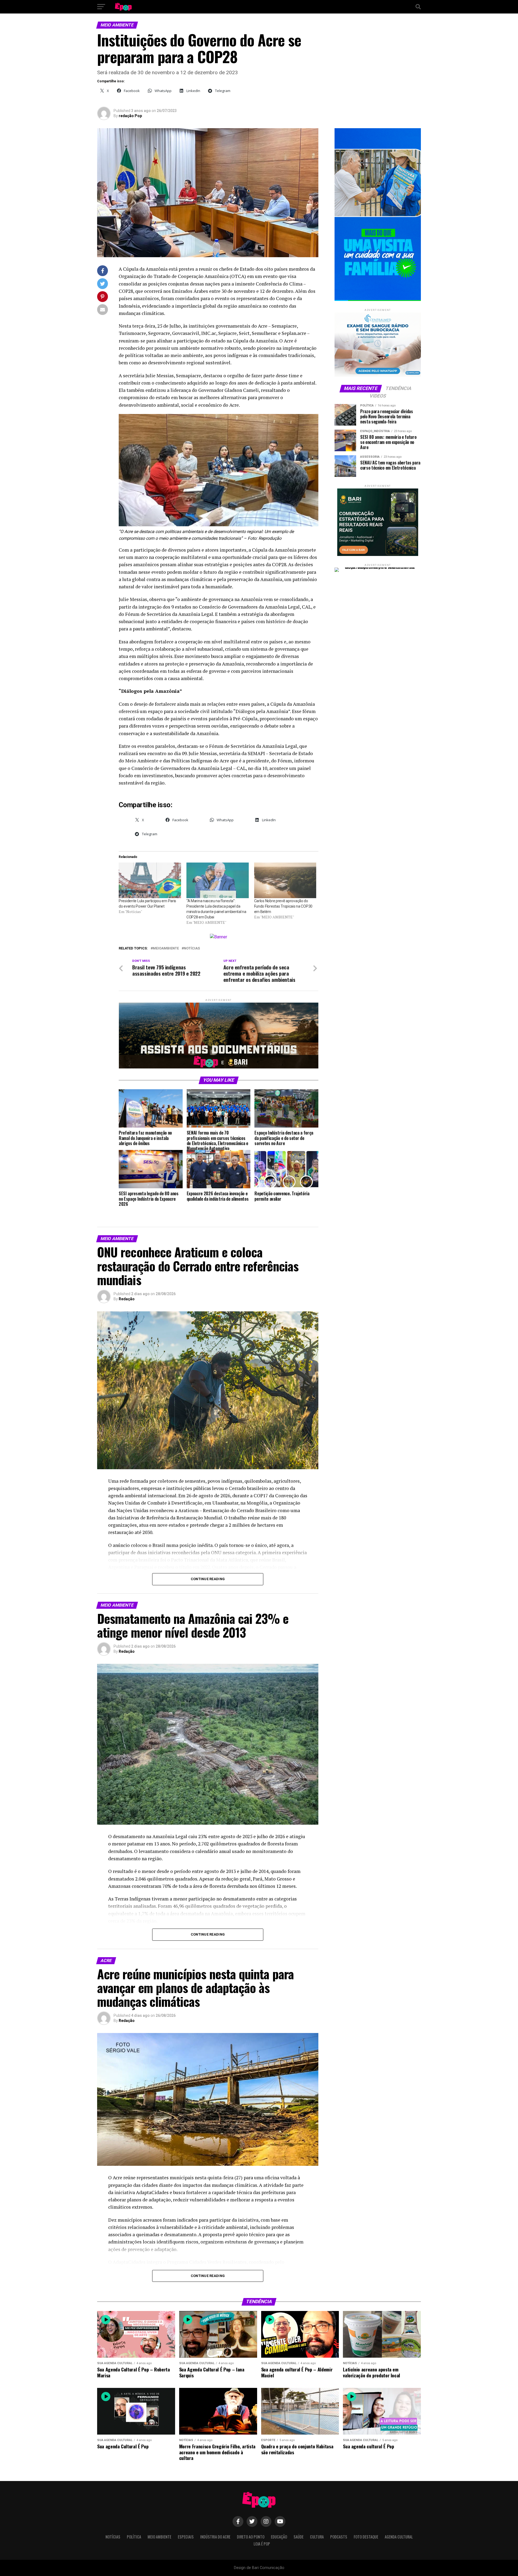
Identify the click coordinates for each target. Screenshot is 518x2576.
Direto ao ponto (251, 2537)
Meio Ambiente (159, 2537)
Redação (127, 1299)
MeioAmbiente (166, 948)
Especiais (186, 2537)
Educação (279, 2537)
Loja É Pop (262, 2544)
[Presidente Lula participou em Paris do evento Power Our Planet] (150, 880)
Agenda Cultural (399, 2537)
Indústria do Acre (215, 2537)
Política (134, 2537)
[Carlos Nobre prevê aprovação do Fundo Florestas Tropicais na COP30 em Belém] (285, 880)
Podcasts (339, 2537)
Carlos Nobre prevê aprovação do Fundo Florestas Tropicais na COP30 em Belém (283, 906)
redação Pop (130, 116)
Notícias (192, 948)
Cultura (317, 2537)
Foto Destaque (366, 2537)
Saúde (299, 2537)
